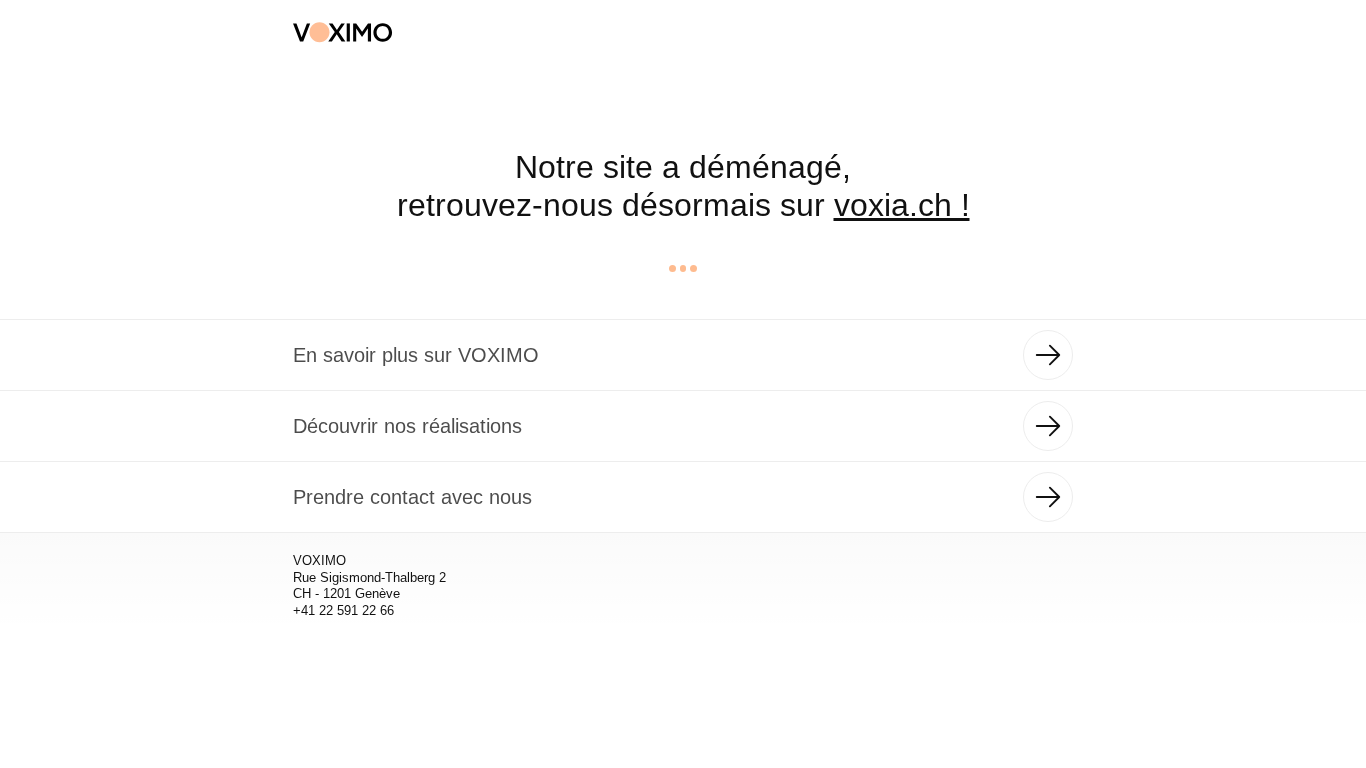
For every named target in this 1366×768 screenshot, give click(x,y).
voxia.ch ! (902, 205)
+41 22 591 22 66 (343, 610)
